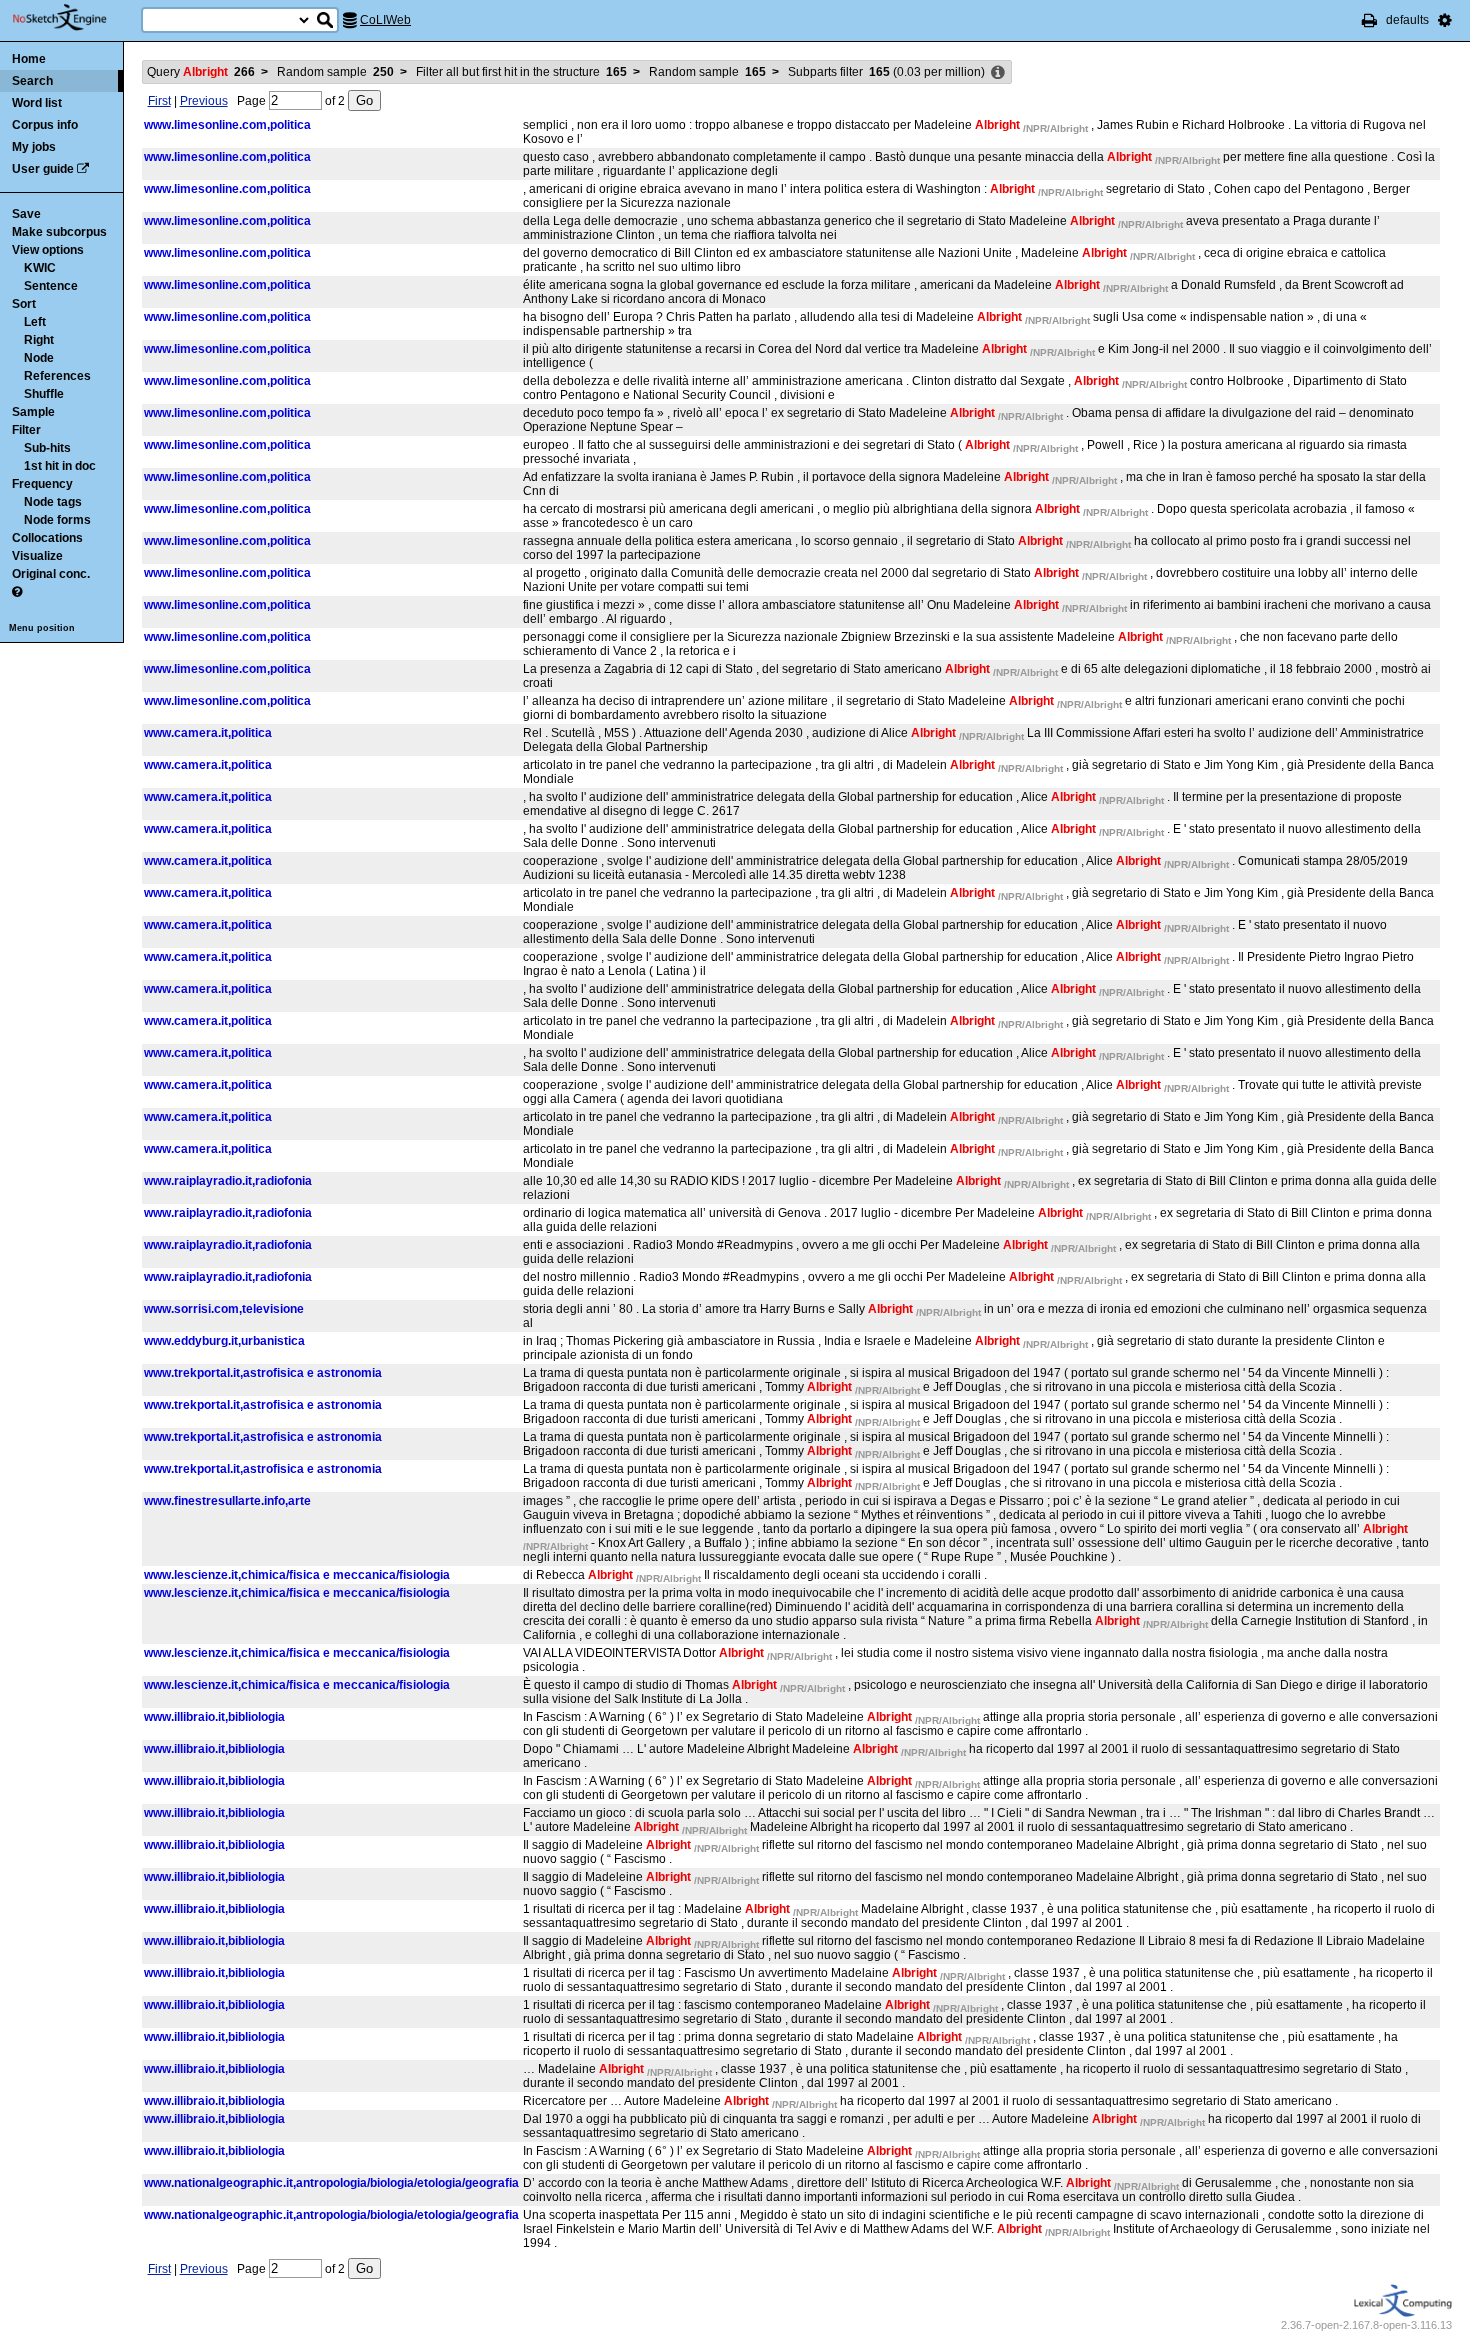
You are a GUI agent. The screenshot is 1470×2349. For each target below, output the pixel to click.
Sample (33, 412)
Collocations (47, 538)
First (159, 101)
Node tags (53, 502)
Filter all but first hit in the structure (521, 72)
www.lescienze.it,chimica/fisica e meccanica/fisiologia (297, 1575)
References (57, 376)
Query (201, 72)
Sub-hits (47, 448)
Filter (26, 430)
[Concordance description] (998, 73)
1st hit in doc (60, 466)
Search (32, 81)
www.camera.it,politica (208, 733)
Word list (37, 103)
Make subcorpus (59, 232)
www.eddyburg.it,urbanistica (224, 1341)
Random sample (335, 72)
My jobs (34, 147)
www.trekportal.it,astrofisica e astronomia (263, 1373)
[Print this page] (1369, 20)
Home (29, 59)
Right (39, 340)
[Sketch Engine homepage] (74, 18)
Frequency (42, 484)
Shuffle (44, 394)
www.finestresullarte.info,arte (227, 1501)
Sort (24, 304)
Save (26, 214)
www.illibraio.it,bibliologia (214, 1717)
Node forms (57, 520)
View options (48, 250)
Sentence (51, 286)
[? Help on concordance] (17, 592)
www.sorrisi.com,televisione (224, 1309)
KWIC (40, 268)
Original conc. (51, 574)
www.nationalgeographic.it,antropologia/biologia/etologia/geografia (331, 2183)
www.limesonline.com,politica (227, 125)
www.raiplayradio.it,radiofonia (228, 1181)
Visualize (37, 556)
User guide (43, 169)
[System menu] (1445, 20)
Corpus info (45, 125)
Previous (204, 101)
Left (35, 322)
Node (39, 358)
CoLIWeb (385, 20)
